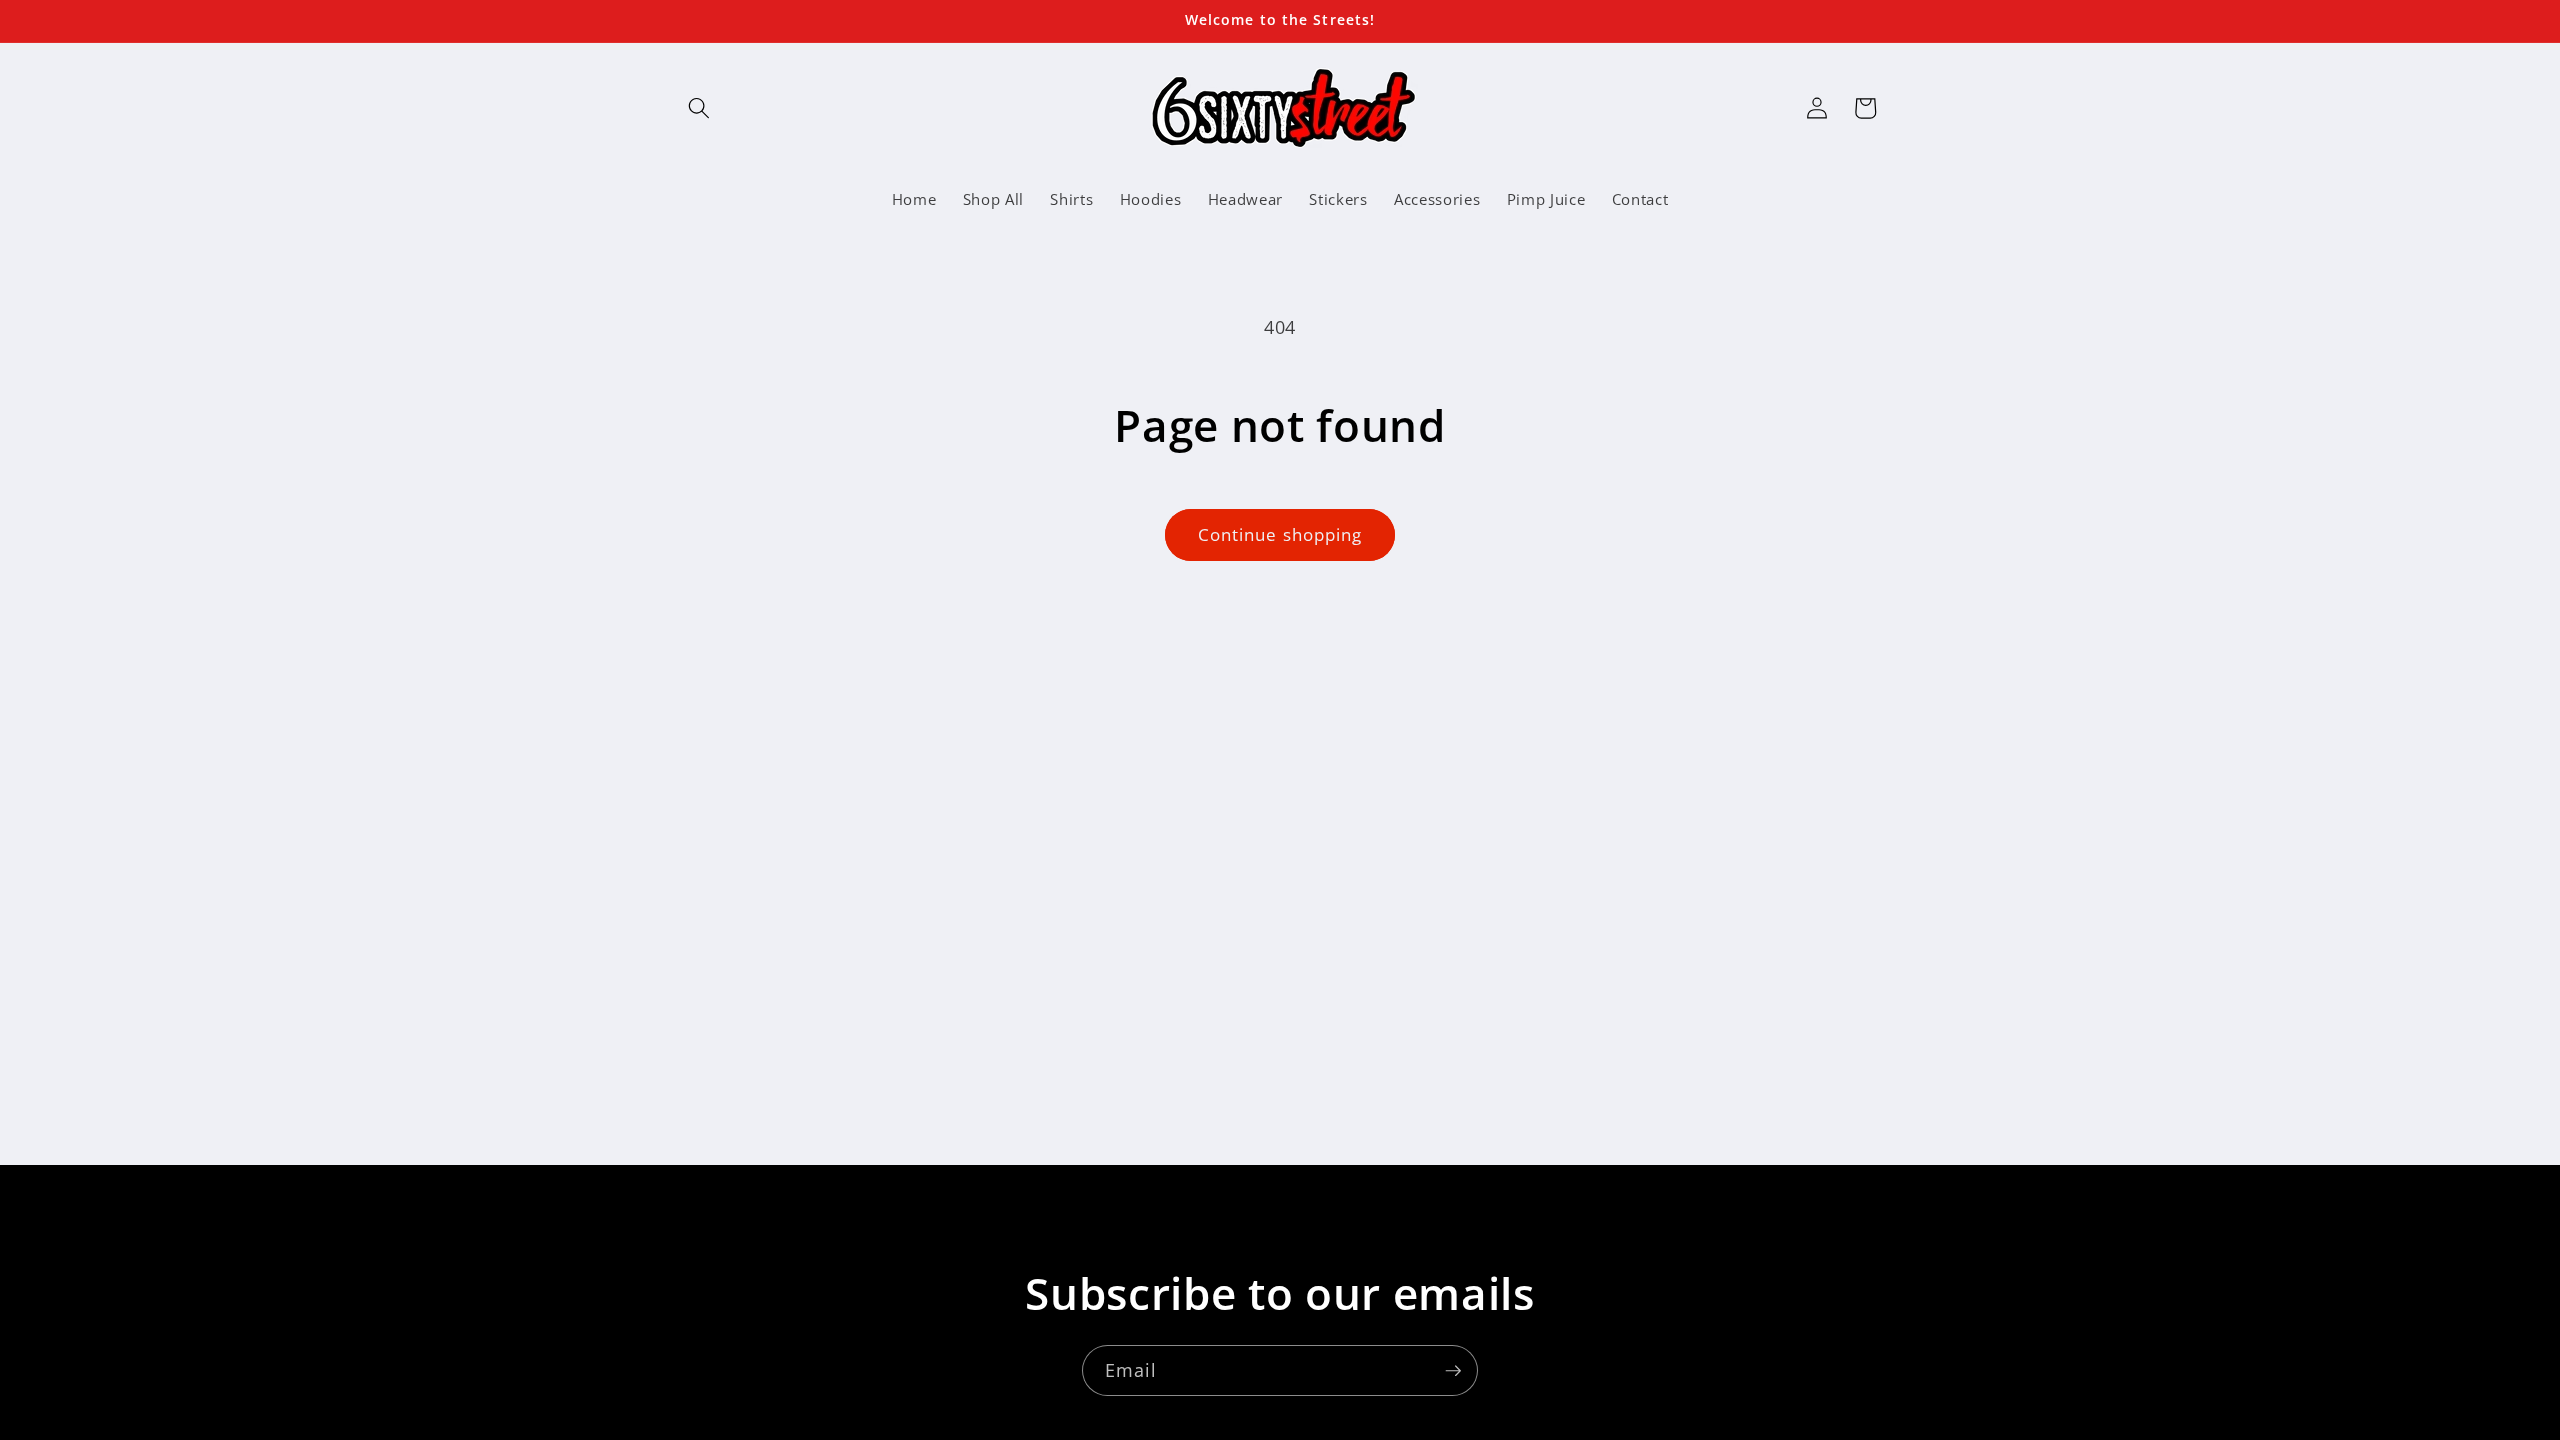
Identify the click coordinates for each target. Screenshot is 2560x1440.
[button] (699, 108)
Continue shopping (1280, 534)
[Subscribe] (1453, 1371)
